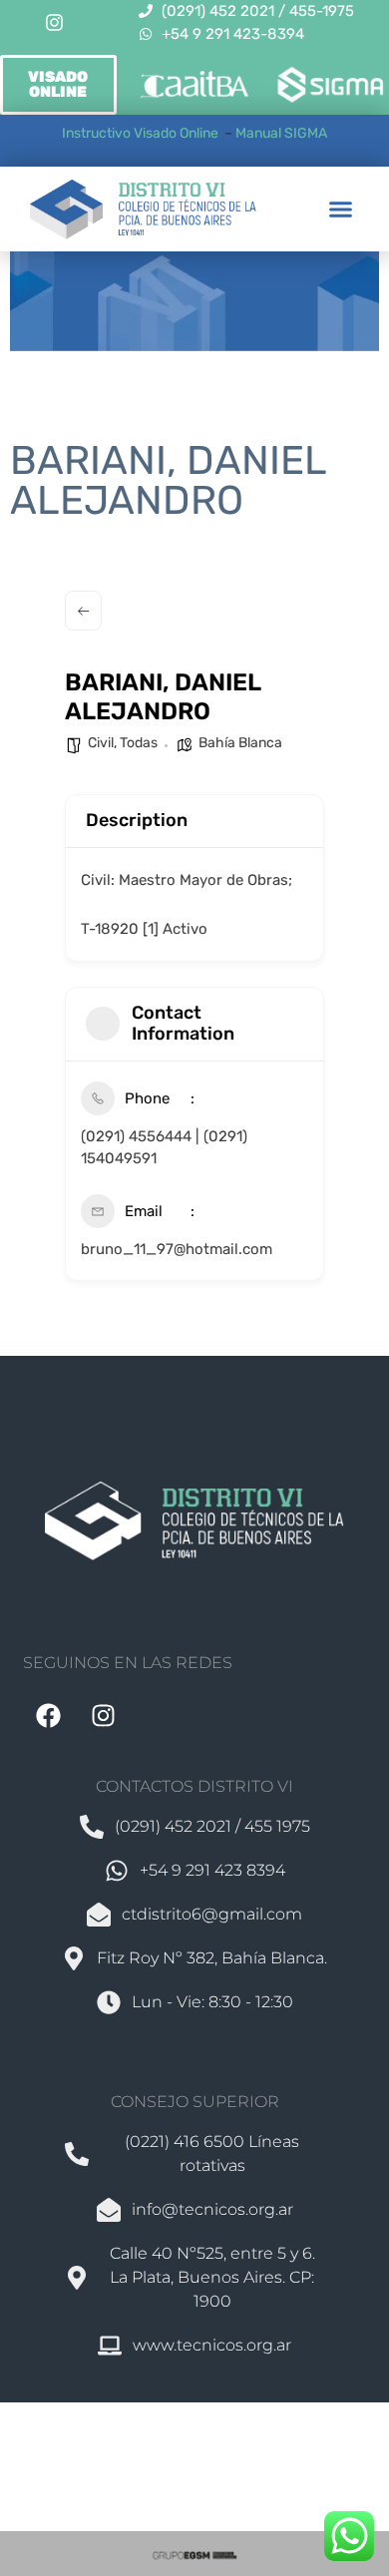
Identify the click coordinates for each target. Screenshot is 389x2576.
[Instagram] (54, 23)
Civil (101, 743)
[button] (341, 210)
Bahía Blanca (240, 743)
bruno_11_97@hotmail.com (177, 1249)
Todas (139, 743)
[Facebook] (48, 1716)
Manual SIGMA (281, 133)
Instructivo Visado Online (142, 133)
